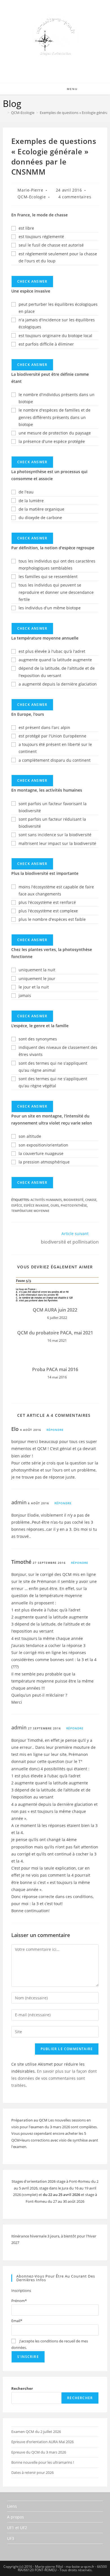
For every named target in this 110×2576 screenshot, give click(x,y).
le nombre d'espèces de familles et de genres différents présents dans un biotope (55, 417)
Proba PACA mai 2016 (55, 1369)
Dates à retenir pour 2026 (32, 2472)
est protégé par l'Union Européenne (52, 736)
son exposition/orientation (43, 1145)
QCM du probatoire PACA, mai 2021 (55, 1333)
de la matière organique (41, 509)
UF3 (11, 2538)
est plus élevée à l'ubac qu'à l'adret (52, 651)
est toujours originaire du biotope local (55, 336)
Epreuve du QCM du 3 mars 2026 (39, 2452)
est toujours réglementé (41, 237)
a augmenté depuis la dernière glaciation (58, 684)
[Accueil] (4, 113)
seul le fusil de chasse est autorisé (51, 245)
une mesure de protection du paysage (55, 433)
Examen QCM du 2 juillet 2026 (36, 2432)
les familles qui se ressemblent (48, 577)
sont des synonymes (38, 1039)
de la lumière (31, 501)
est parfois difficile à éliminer (46, 344)
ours (55, 1205)
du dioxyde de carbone (40, 518)
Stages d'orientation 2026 (34, 2181)
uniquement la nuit (37, 970)
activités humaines (46, 1200)
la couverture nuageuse (41, 1153)
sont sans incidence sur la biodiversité (55, 835)
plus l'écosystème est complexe (48, 911)
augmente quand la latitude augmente (55, 660)
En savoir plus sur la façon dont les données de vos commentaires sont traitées (54, 2078)
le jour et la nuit (34, 987)
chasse (91, 1200)
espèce (17, 1205)
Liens (12, 2506)
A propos (16, 2517)
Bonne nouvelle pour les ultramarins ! (43, 2462)
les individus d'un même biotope (50, 608)
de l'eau (26, 492)
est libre (26, 228)
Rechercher (22, 2388)
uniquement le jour (37, 979)
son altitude (30, 1136)
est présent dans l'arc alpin (44, 727)
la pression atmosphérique (44, 1162)
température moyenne (30, 1211)
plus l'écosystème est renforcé (47, 902)
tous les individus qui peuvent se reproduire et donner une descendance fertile (56, 592)
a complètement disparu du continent (55, 760)
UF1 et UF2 (17, 2528)
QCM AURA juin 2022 (55, 1310)
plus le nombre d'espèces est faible (52, 919)
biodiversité (73, 1200)
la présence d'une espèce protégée (52, 441)
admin (19, 1502)
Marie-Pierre (30, 190)
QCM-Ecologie (32, 197)
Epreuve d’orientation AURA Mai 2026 (42, 2442)
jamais (25, 995)
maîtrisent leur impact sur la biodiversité (57, 843)
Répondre (55, 1430)
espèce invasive (36, 1205)
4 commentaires (75, 197)
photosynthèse (74, 1205)
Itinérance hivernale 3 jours (35, 2236)
